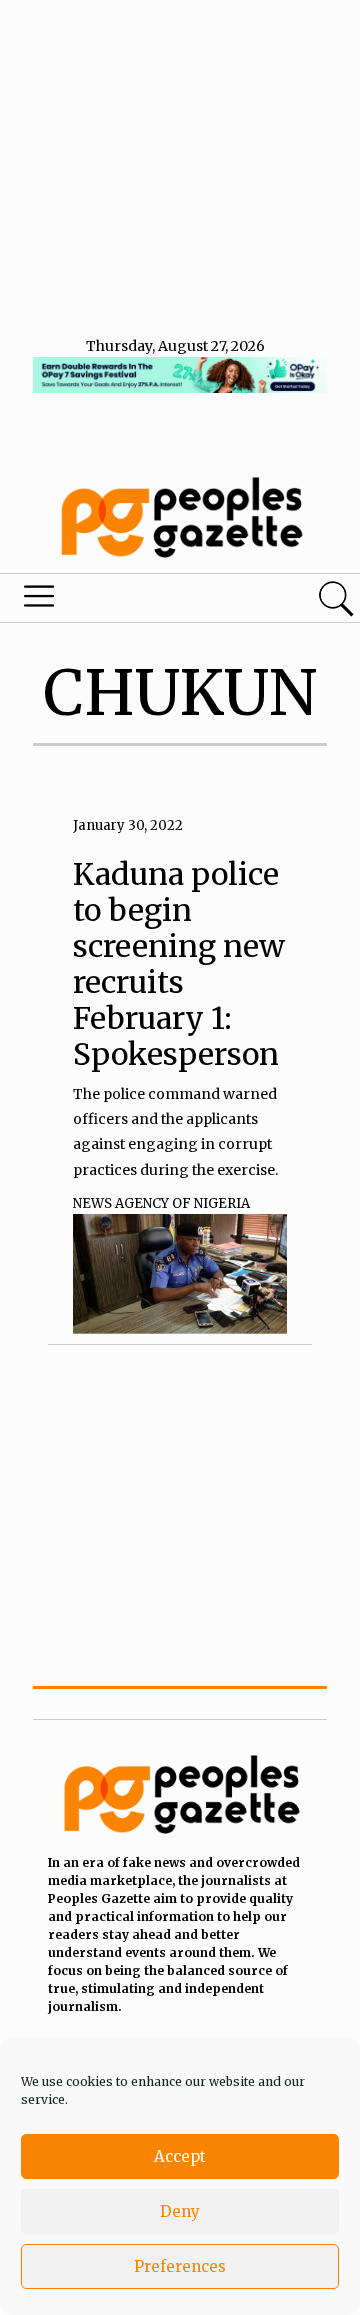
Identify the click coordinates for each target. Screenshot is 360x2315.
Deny (180, 2211)
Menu (123, 601)
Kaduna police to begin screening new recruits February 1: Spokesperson (179, 964)
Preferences (180, 2266)
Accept (180, 2156)
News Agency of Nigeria (161, 1203)
